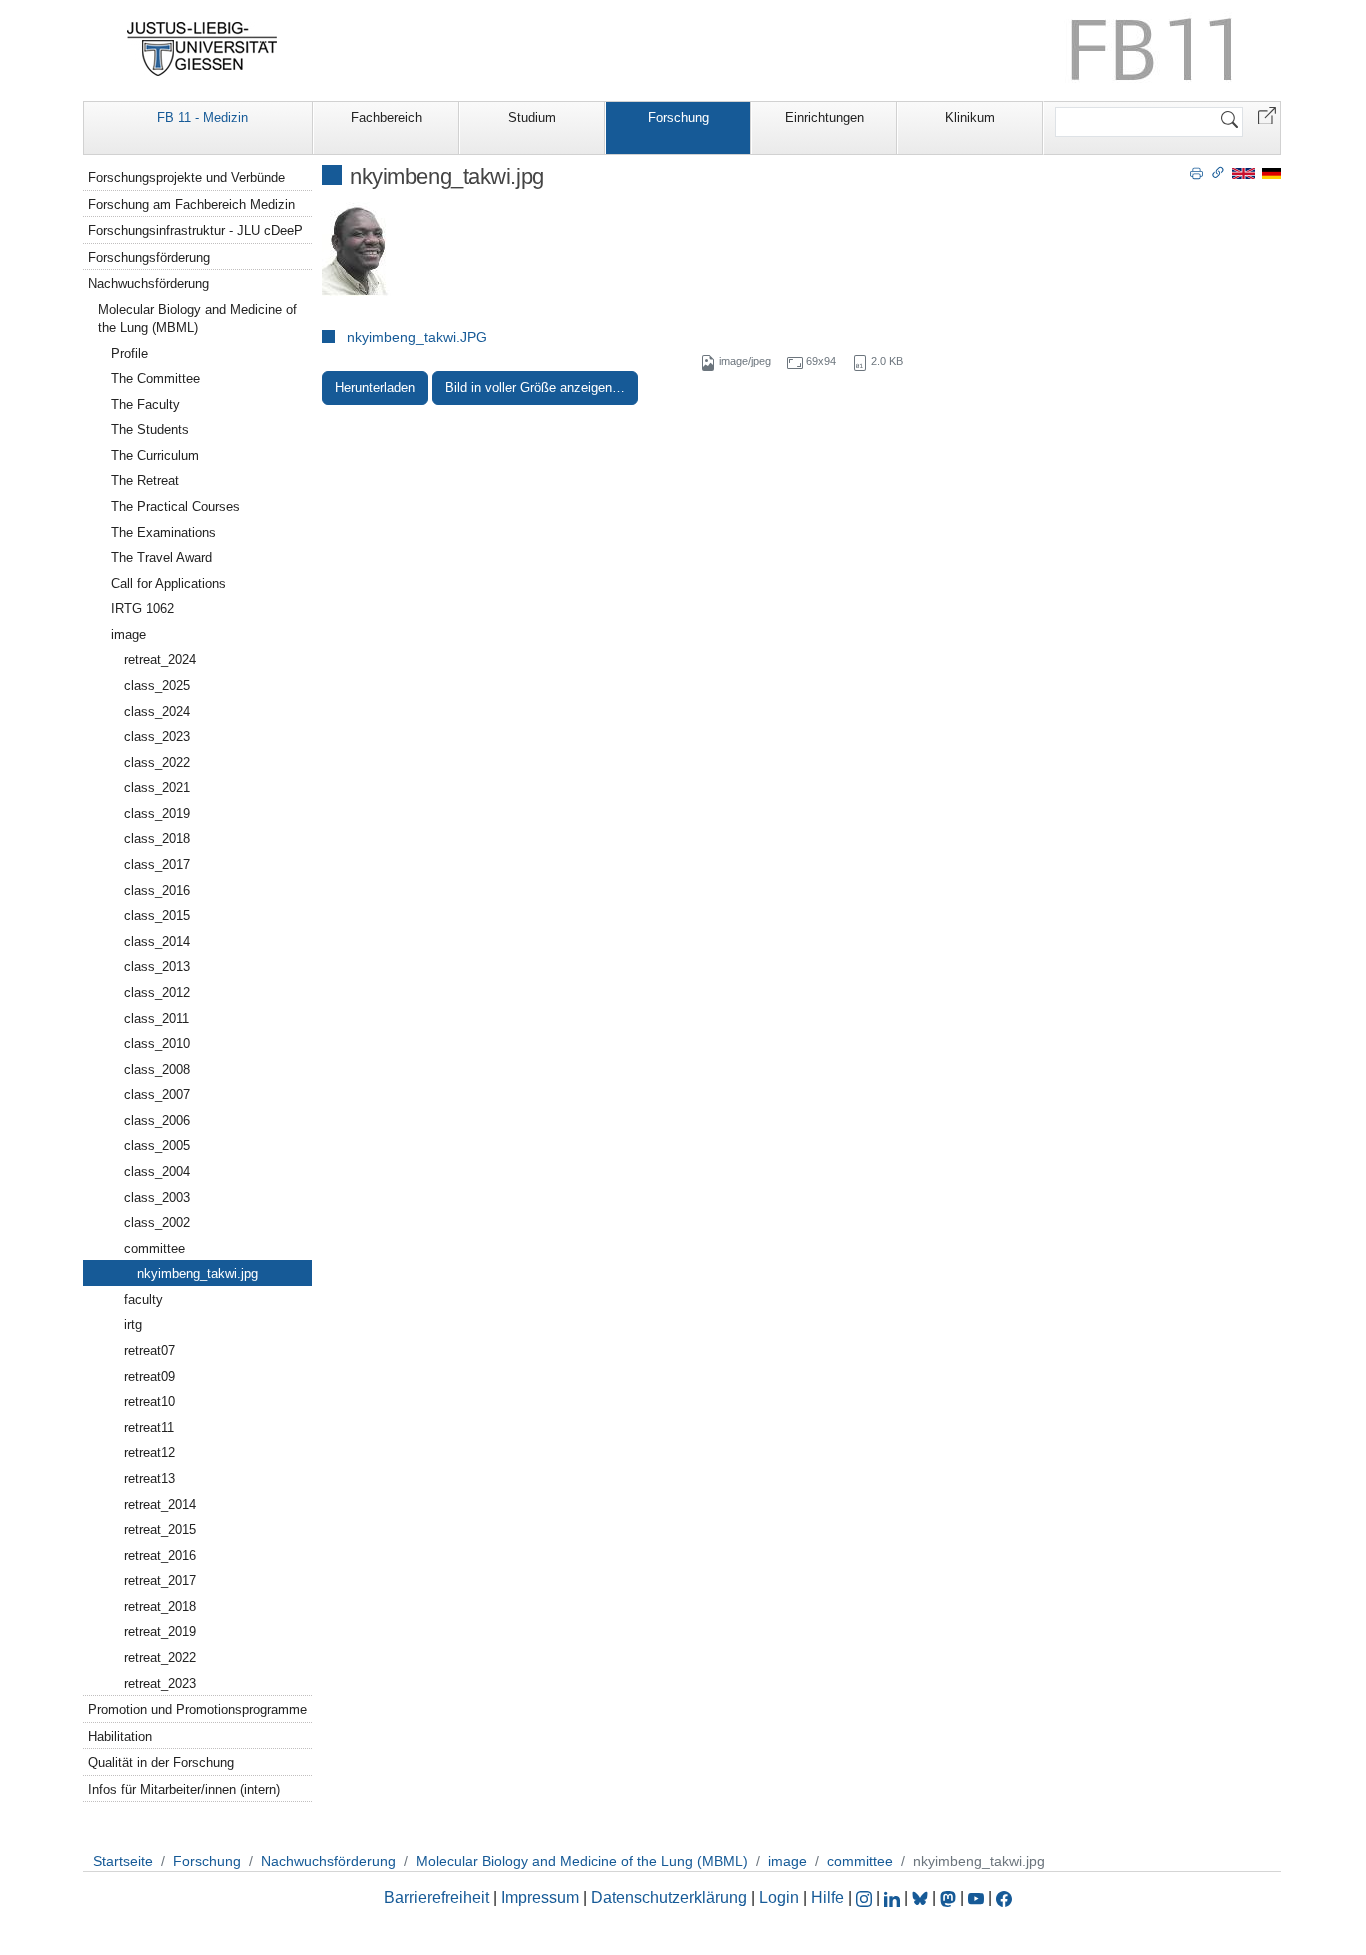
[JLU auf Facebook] (1004, 1897)
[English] (1243, 172)
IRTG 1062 (142, 608)
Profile (129, 353)
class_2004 (157, 1171)
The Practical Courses (175, 506)
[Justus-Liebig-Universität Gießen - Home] (202, 49)
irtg (133, 1324)
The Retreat (145, 480)
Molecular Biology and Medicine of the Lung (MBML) (197, 318)
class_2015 (157, 915)
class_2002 (157, 1222)
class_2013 (157, 966)
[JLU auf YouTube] (976, 1897)
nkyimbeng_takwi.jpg (197, 1273)
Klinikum (970, 117)
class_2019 (157, 813)
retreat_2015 (160, 1529)
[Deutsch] (1271, 172)
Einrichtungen (824, 117)
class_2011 (156, 1018)
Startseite (123, 1861)
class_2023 (157, 736)
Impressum (540, 1897)
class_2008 (157, 1069)
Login (781, 1897)
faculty (143, 1299)
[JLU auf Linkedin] (894, 1897)
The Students (150, 429)
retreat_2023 (160, 1683)
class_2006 (157, 1120)
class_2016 (157, 890)
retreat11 (149, 1427)
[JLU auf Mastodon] (950, 1897)
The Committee (155, 378)
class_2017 (157, 864)
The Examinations (163, 532)
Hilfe (827, 1897)
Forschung (678, 117)
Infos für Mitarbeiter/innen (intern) (184, 1789)
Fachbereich (386, 117)
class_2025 (157, 685)
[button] (1267, 114)
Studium (532, 117)
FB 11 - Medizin (202, 117)
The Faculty (145, 404)
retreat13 (149, 1478)
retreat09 (149, 1376)
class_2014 (157, 941)
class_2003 (157, 1197)
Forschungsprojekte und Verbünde (186, 177)
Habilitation (120, 1736)
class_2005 (157, 1145)
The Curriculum (155, 455)
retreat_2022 (160, 1657)
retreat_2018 (160, 1606)
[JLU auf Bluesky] (922, 1897)
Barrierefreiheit (436, 1897)
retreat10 (149, 1401)
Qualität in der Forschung (161, 1762)
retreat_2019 (160, 1631)
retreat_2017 (160, 1580)
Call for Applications (168, 583)
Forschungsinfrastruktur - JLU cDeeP (195, 230)
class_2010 (157, 1043)
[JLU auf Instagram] (866, 1897)
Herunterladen (375, 387)
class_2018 (157, 838)
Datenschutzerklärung (669, 1897)
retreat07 (149, 1350)
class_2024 (157, 711)
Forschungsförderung (149, 257)
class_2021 (157, 787)
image (128, 634)
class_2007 (157, 1094)
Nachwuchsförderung (148, 283)
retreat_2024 (160, 659)
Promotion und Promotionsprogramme (197, 1709)
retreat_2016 (160, 1555)
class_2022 (157, 762)
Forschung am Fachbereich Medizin (191, 204)
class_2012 (157, 992)
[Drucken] (1196, 172)
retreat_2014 (160, 1504)
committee (154, 1248)
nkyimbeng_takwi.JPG (417, 337)
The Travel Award (161, 557)
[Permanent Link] (1218, 172)
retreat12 (149, 1452)
